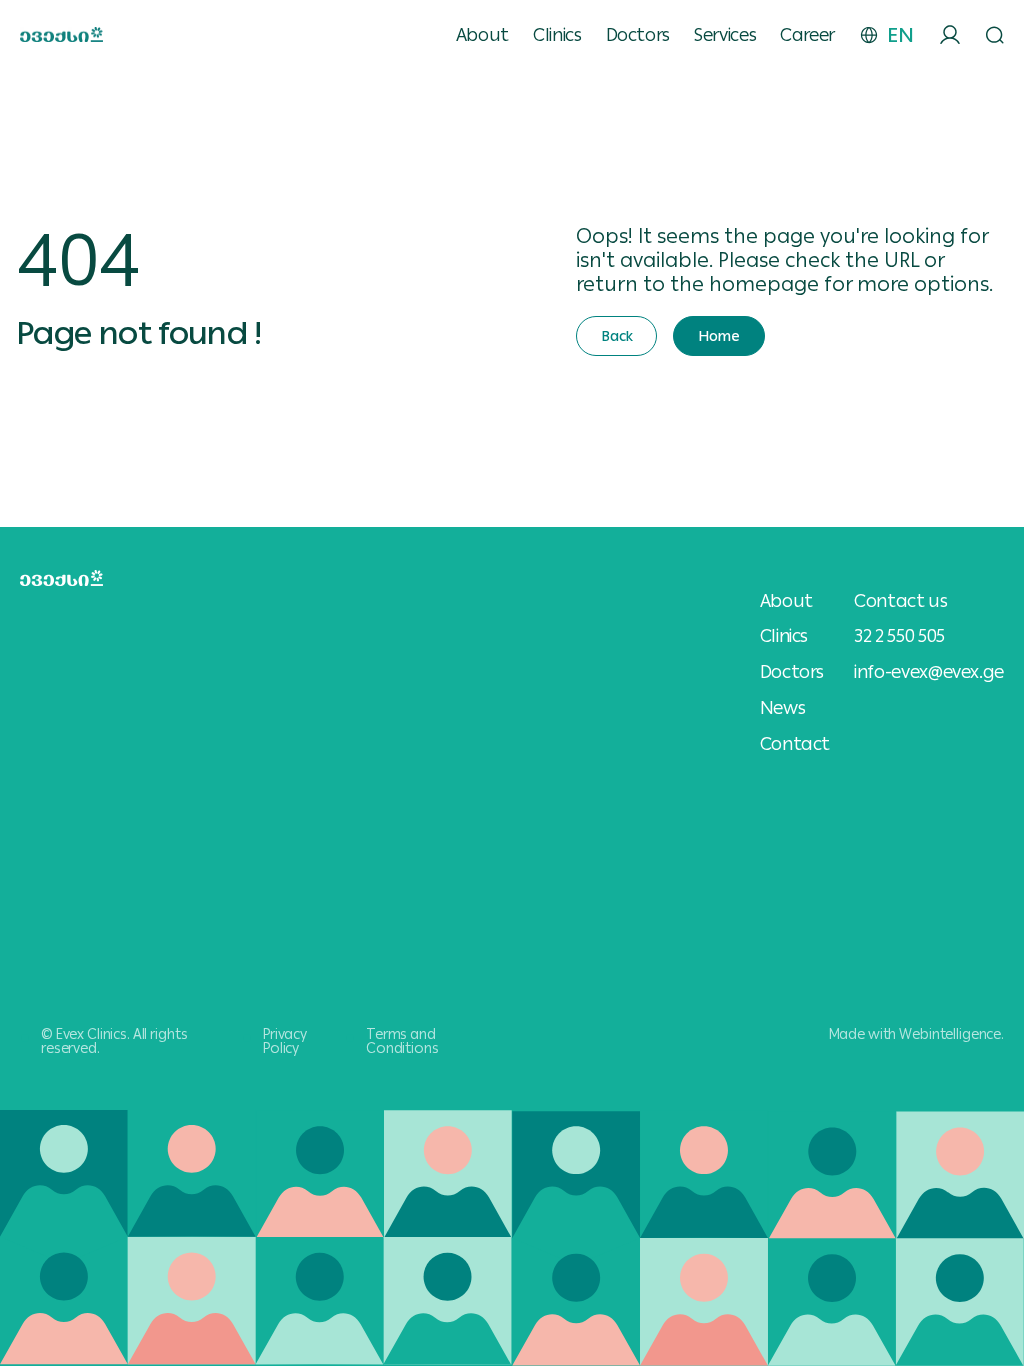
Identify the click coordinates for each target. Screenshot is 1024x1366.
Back (616, 336)
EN (900, 35)
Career (807, 35)
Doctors (638, 35)
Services (725, 35)
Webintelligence (950, 1034)
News (783, 708)
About (482, 35)
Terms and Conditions (402, 1041)
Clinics (557, 35)
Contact (795, 744)
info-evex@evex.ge (929, 671)
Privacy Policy (285, 1041)
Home (718, 336)
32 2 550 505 (899, 635)
